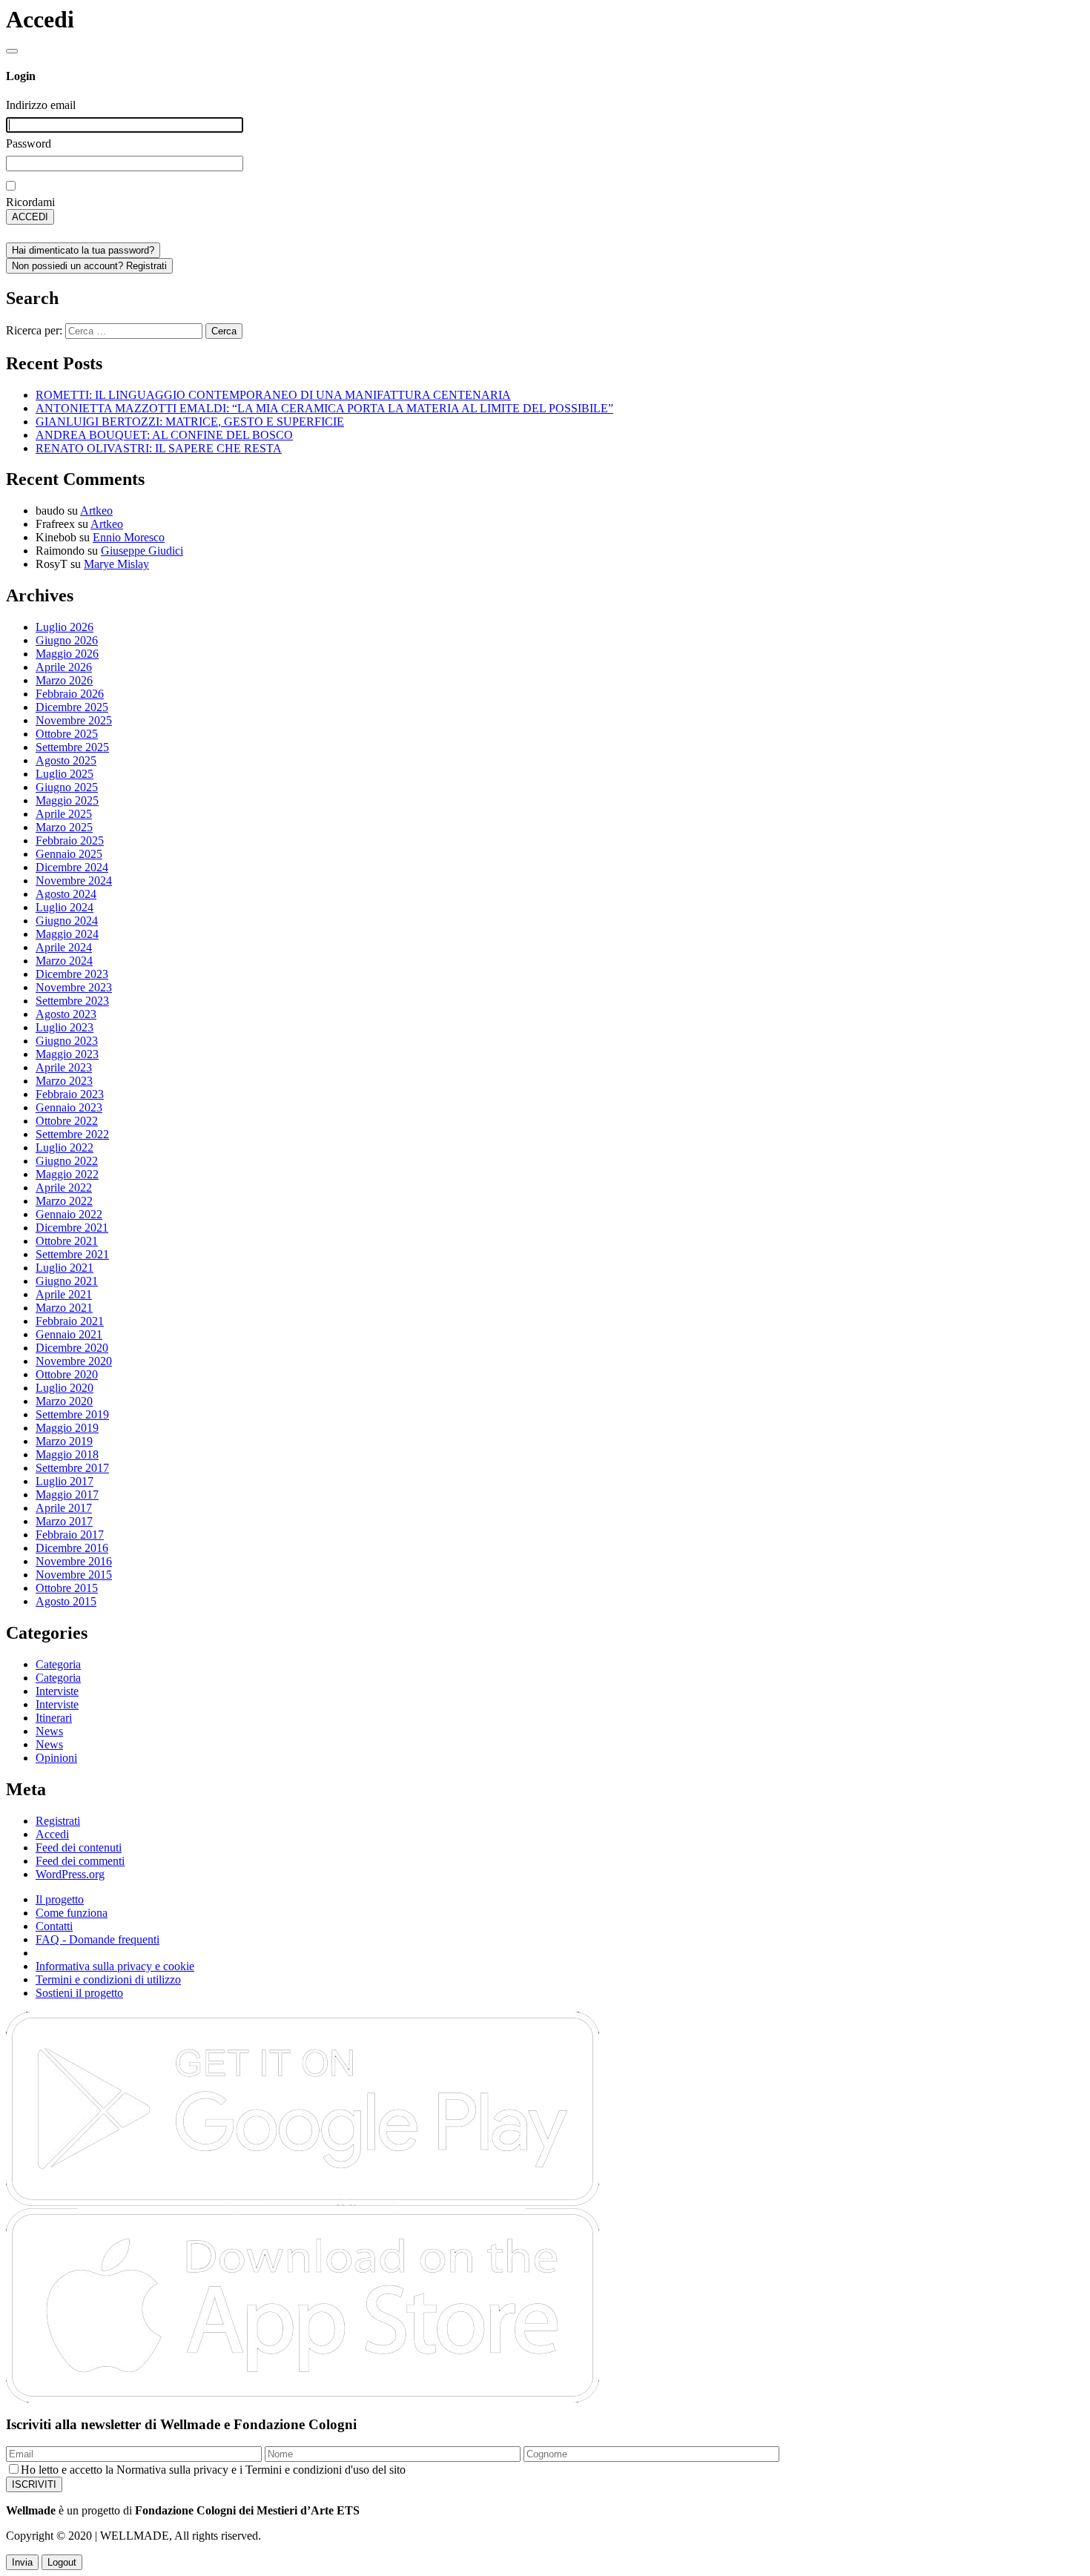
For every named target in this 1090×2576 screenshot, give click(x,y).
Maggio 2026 (67, 654)
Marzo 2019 (64, 1441)
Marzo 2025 (64, 827)
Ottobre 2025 (67, 734)
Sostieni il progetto (79, 1993)
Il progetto (60, 1899)
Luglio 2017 (65, 1481)
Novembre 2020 (74, 1361)
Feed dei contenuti (79, 1847)
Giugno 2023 (67, 1041)
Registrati (58, 1821)
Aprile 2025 (64, 814)
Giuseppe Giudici (142, 551)
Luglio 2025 (65, 774)
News (49, 1731)
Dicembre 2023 (72, 974)
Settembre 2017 (72, 1468)
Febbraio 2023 (70, 1094)
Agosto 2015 (66, 1601)
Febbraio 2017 (70, 1535)
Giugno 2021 (67, 1281)
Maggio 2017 (67, 1495)
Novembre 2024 (74, 881)
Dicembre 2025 (72, 707)
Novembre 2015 (74, 1575)
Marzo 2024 (64, 961)
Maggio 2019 (67, 1428)
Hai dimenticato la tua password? (83, 250)
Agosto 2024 (66, 894)
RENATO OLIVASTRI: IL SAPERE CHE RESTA (159, 448)
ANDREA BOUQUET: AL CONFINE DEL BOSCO (164, 435)
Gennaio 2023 (69, 1107)
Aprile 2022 (64, 1188)
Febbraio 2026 (70, 694)
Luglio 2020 (65, 1388)
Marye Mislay (116, 564)
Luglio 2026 (65, 627)
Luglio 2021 (65, 1268)
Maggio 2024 (67, 934)
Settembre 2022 (72, 1134)
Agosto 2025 (66, 760)
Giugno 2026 (67, 640)
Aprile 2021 (64, 1294)
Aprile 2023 (64, 1067)
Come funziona (72, 1913)
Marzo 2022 (64, 1201)
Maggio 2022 (67, 1174)
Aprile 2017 (64, 1508)
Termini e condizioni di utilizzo (108, 1979)
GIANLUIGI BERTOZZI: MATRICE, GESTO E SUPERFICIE (190, 422)
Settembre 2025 (72, 747)
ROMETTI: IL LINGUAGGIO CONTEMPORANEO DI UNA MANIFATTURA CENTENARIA (273, 395)
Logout (62, 2562)
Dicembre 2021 (72, 1228)
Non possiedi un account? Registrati (89, 266)
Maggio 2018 (67, 1454)
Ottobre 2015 (67, 1588)
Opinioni (56, 1758)
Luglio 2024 (65, 907)
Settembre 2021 (72, 1254)
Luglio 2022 (65, 1147)
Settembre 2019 (72, 1414)
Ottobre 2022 (67, 1121)
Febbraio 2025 (70, 840)
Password (29, 143)
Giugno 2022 (67, 1161)
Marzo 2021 (64, 1308)
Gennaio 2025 (69, 854)
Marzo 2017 (64, 1521)
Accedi (52, 1834)
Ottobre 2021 (67, 1241)
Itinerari (54, 1718)
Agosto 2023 (66, 1014)
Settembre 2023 (72, 1001)
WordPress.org (70, 1874)
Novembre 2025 (74, 720)
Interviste (57, 1691)
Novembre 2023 (74, 987)
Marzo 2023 (64, 1081)
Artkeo (96, 511)
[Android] (303, 2203)
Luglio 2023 (65, 1027)
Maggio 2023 (67, 1054)
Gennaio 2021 (69, 1334)
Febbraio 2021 (70, 1321)
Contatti (54, 1926)
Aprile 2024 (64, 947)
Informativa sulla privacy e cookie (115, 1966)
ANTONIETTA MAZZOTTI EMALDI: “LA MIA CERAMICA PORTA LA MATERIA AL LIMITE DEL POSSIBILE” (324, 408)
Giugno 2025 (67, 787)
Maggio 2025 (67, 800)
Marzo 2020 (64, 1401)
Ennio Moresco (129, 537)
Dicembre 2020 (72, 1348)
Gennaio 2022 (69, 1214)
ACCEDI (30, 217)
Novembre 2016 (74, 1561)
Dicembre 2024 (72, 867)
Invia (22, 2562)
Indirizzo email (41, 105)
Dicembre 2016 (72, 1548)
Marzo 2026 (64, 680)
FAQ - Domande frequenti (98, 1939)
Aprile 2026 (64, 667)
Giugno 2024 (67, 921)
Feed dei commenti (80, 1861)
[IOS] (303, 2398)
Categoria (58, 1664)
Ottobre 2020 (67, 1374)
